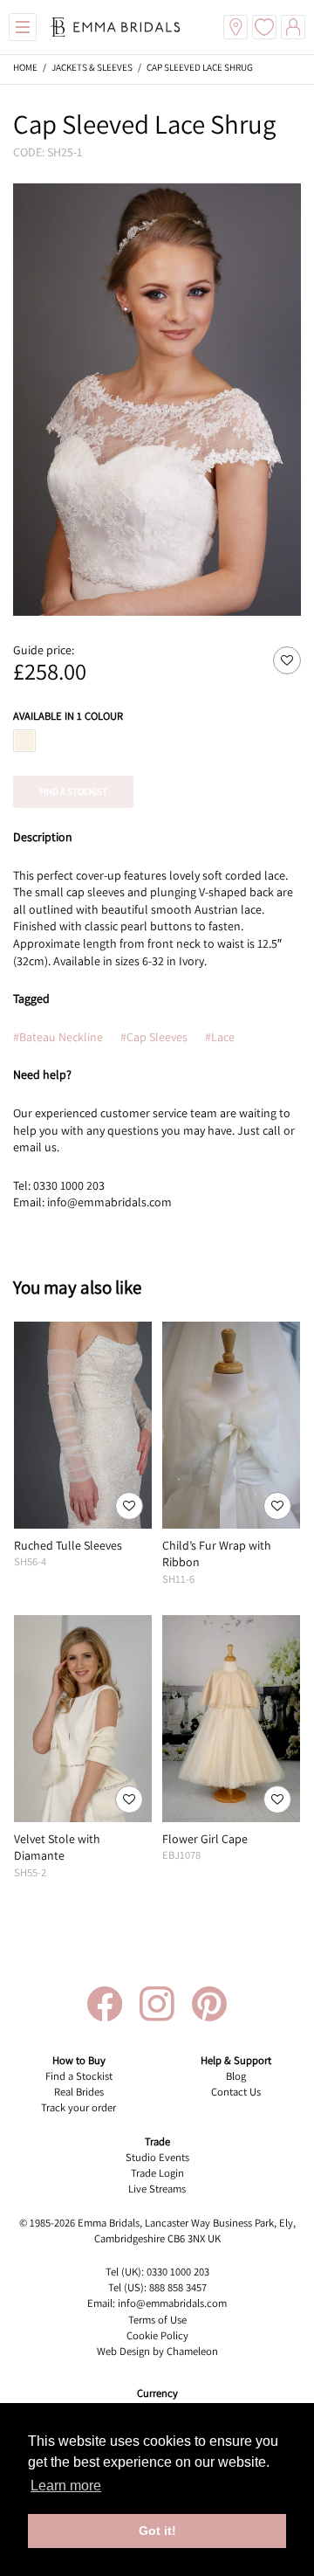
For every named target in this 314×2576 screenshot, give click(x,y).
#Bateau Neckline (58, 1037)
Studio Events (157, 2157)
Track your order (78, 2107)
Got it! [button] (157, 2531)
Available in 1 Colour (68, 716)
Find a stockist (73, 791)
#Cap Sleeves (154, 1037)
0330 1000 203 (178, 2272)
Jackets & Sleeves (92, 67)
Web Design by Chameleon (157, 2351)
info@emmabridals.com (172, 2303)
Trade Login (157, 2173)
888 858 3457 (178, 2287)
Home (25, 67)
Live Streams (157, 2189)
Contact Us (236, 2092)
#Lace (220, 1037)
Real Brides (79, 2092)
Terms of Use (157, 2320)
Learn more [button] (66, 2486)
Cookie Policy (157, 2335)
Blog (236, 2076)
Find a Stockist (79, 2076)
